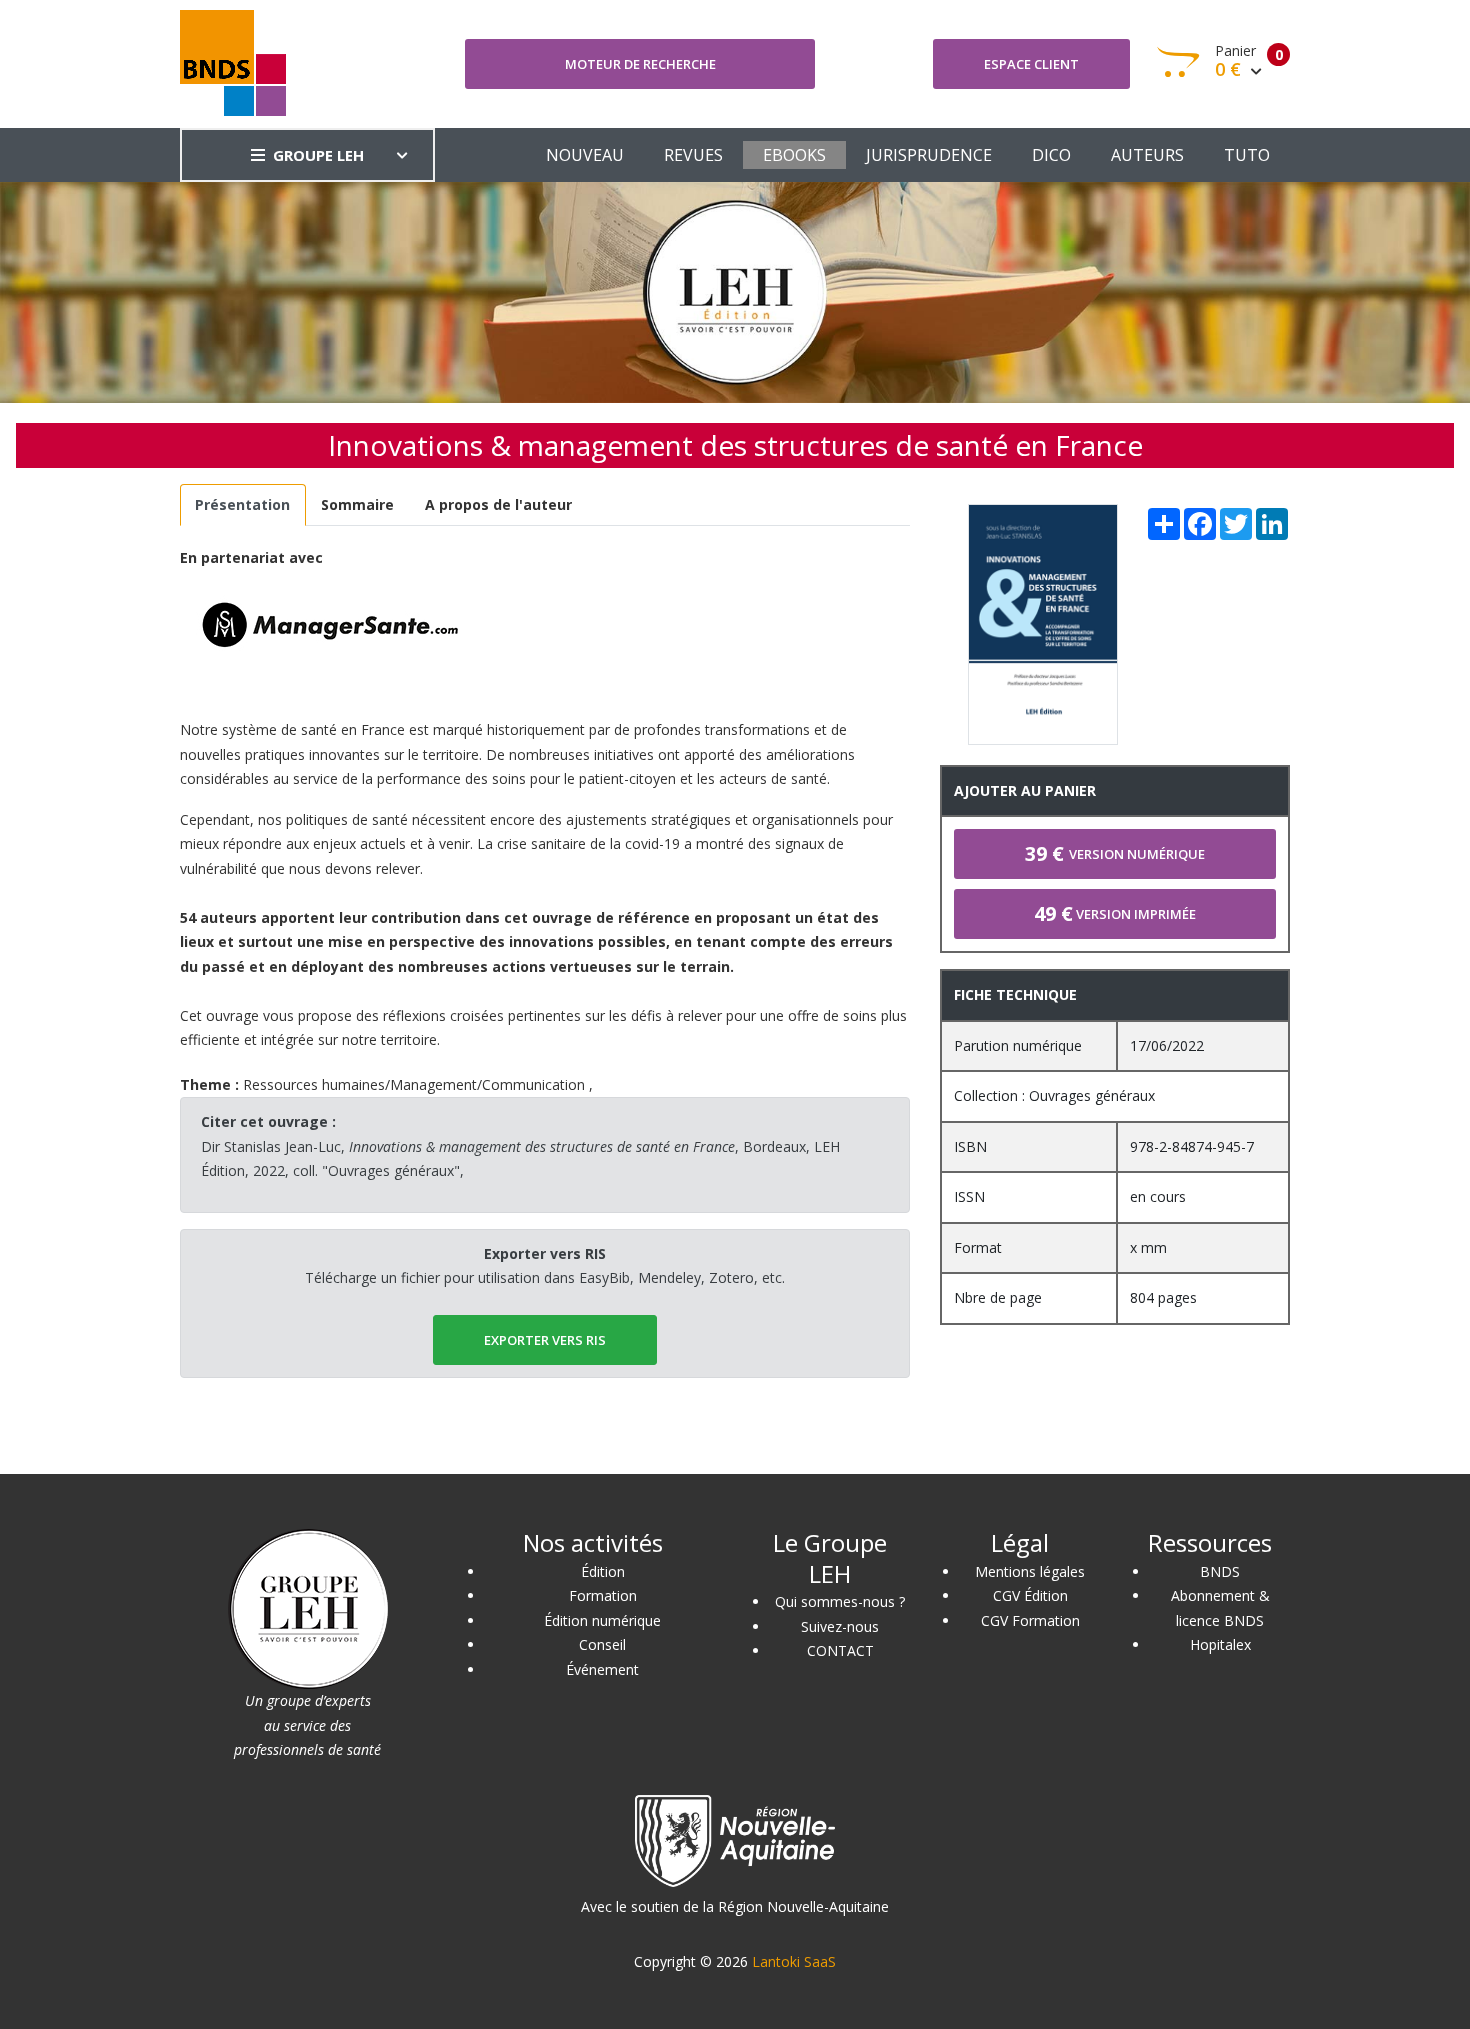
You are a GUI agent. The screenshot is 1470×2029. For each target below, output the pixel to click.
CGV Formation (1030, 1620)
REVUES (693, 155)
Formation (603, 1595)
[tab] (243, 505)
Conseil (602, 1644)
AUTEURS (1147, 155)
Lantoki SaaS (794, 1961)
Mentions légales (1030, 1571)
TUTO (1247, 155)
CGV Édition (1030, 1595)
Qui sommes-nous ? (840, 1601)
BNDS (1220, 1571)
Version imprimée (1115, 913)
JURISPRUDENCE (929, 155)
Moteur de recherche (640, 64)
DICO (1051, 155)
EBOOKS (794, 155)
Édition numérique (602, 1620)
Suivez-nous (840, 1626)
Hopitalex (1220, 1644)
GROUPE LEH (318, 155)
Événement (602, 1669)
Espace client (1031, 64)
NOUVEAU (585, 155)
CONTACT (840, 1650)
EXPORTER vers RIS (545, 1340)
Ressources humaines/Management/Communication (414, 1084)
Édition (603, 1571)
